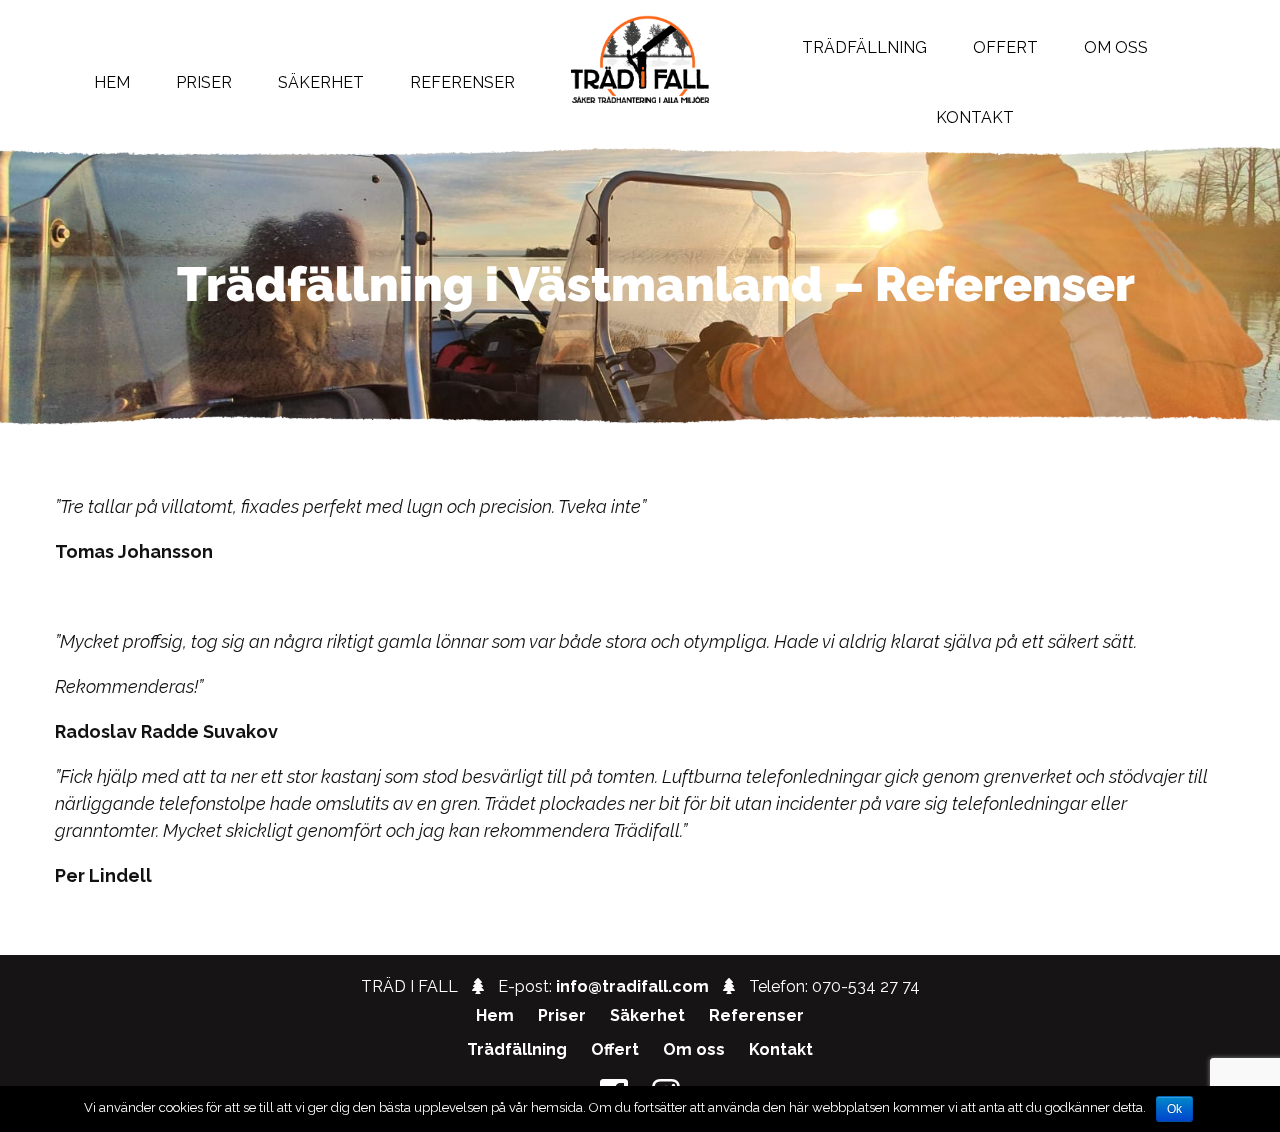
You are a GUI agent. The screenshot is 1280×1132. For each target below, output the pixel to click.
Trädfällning (517, 1049)
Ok (1174, 1109)
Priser (204, 82)
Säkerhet (321, 82)
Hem (112, 82)
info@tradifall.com (632, 986)
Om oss (694, 1049)
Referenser (462, 82)
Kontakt (975, 117)
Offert (615, 1049)
